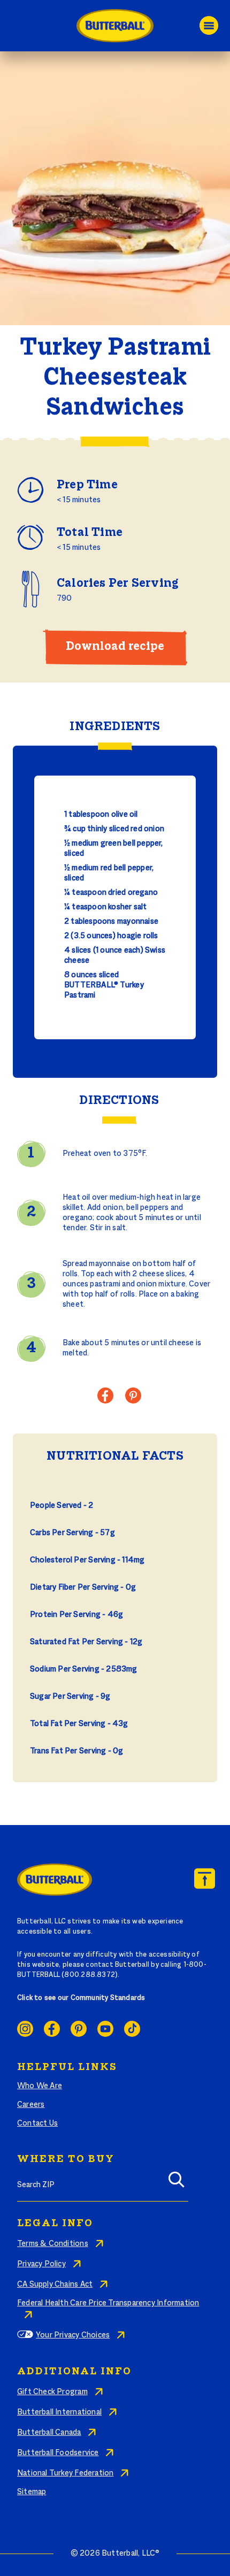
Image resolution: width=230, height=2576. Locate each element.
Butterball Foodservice (58, 2453)
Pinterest (79, 2029)
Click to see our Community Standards (81, 1998)
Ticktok (132, 2029)
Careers (31, 2105)
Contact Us (37, 2123)
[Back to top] (205, 1879)
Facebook (52, 2029)
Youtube (105, 2029)
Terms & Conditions (53, 2244)
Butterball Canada (49, 2433)
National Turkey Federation (65, 2473)
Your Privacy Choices (73, 2335)
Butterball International (59, 2412)
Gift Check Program (52, 2392)
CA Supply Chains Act (55, 2284)
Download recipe (115, 647)
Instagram (25, 2029)
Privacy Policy (41, 2264)
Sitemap (32, 2492)
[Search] (177, 2183)
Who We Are (40, 2086)
